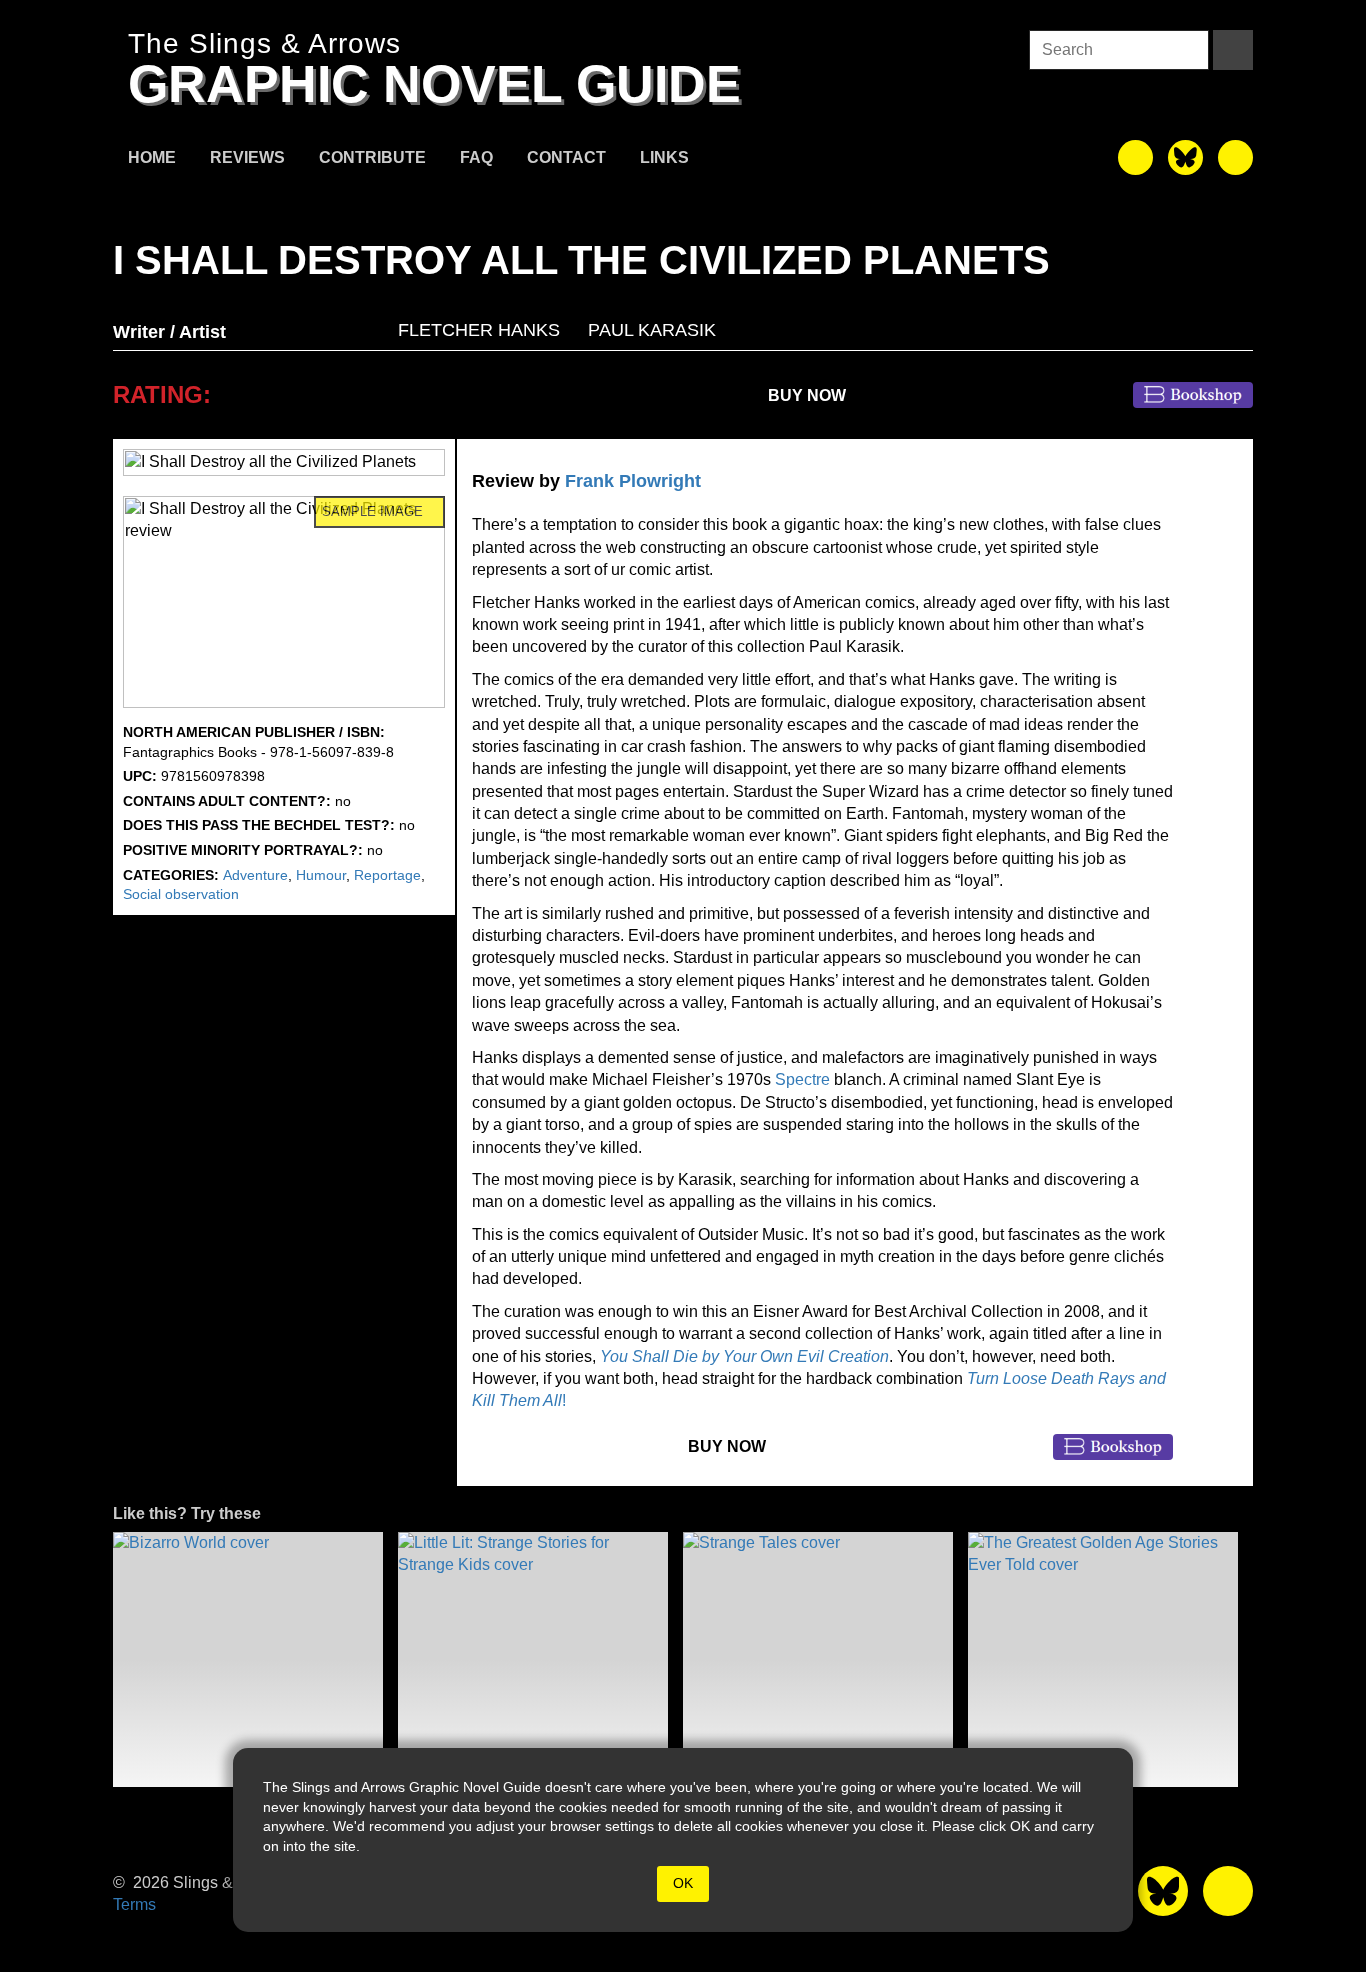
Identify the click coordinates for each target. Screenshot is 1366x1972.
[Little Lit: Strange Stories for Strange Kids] (533, 1659)
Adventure (255, 875)
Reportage (387, 875)
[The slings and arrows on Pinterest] (1235, 157)
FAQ (476, 157)
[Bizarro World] (248, 1659)
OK (683, 1883)
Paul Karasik (652, 330)
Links (664, 157)
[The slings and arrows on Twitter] (1185, 157)
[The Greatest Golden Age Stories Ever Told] (1103, 1659)
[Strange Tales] (818, 1659)
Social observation (181, 894)
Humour (321, 875)
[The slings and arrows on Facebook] (1135, 157)
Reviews (247, 157)
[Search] (1233, 50)
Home (152, 157)
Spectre (802, 1079)
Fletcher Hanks (479, 330)
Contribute (372, 157)
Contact (566, 157)
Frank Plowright (633, 481)
